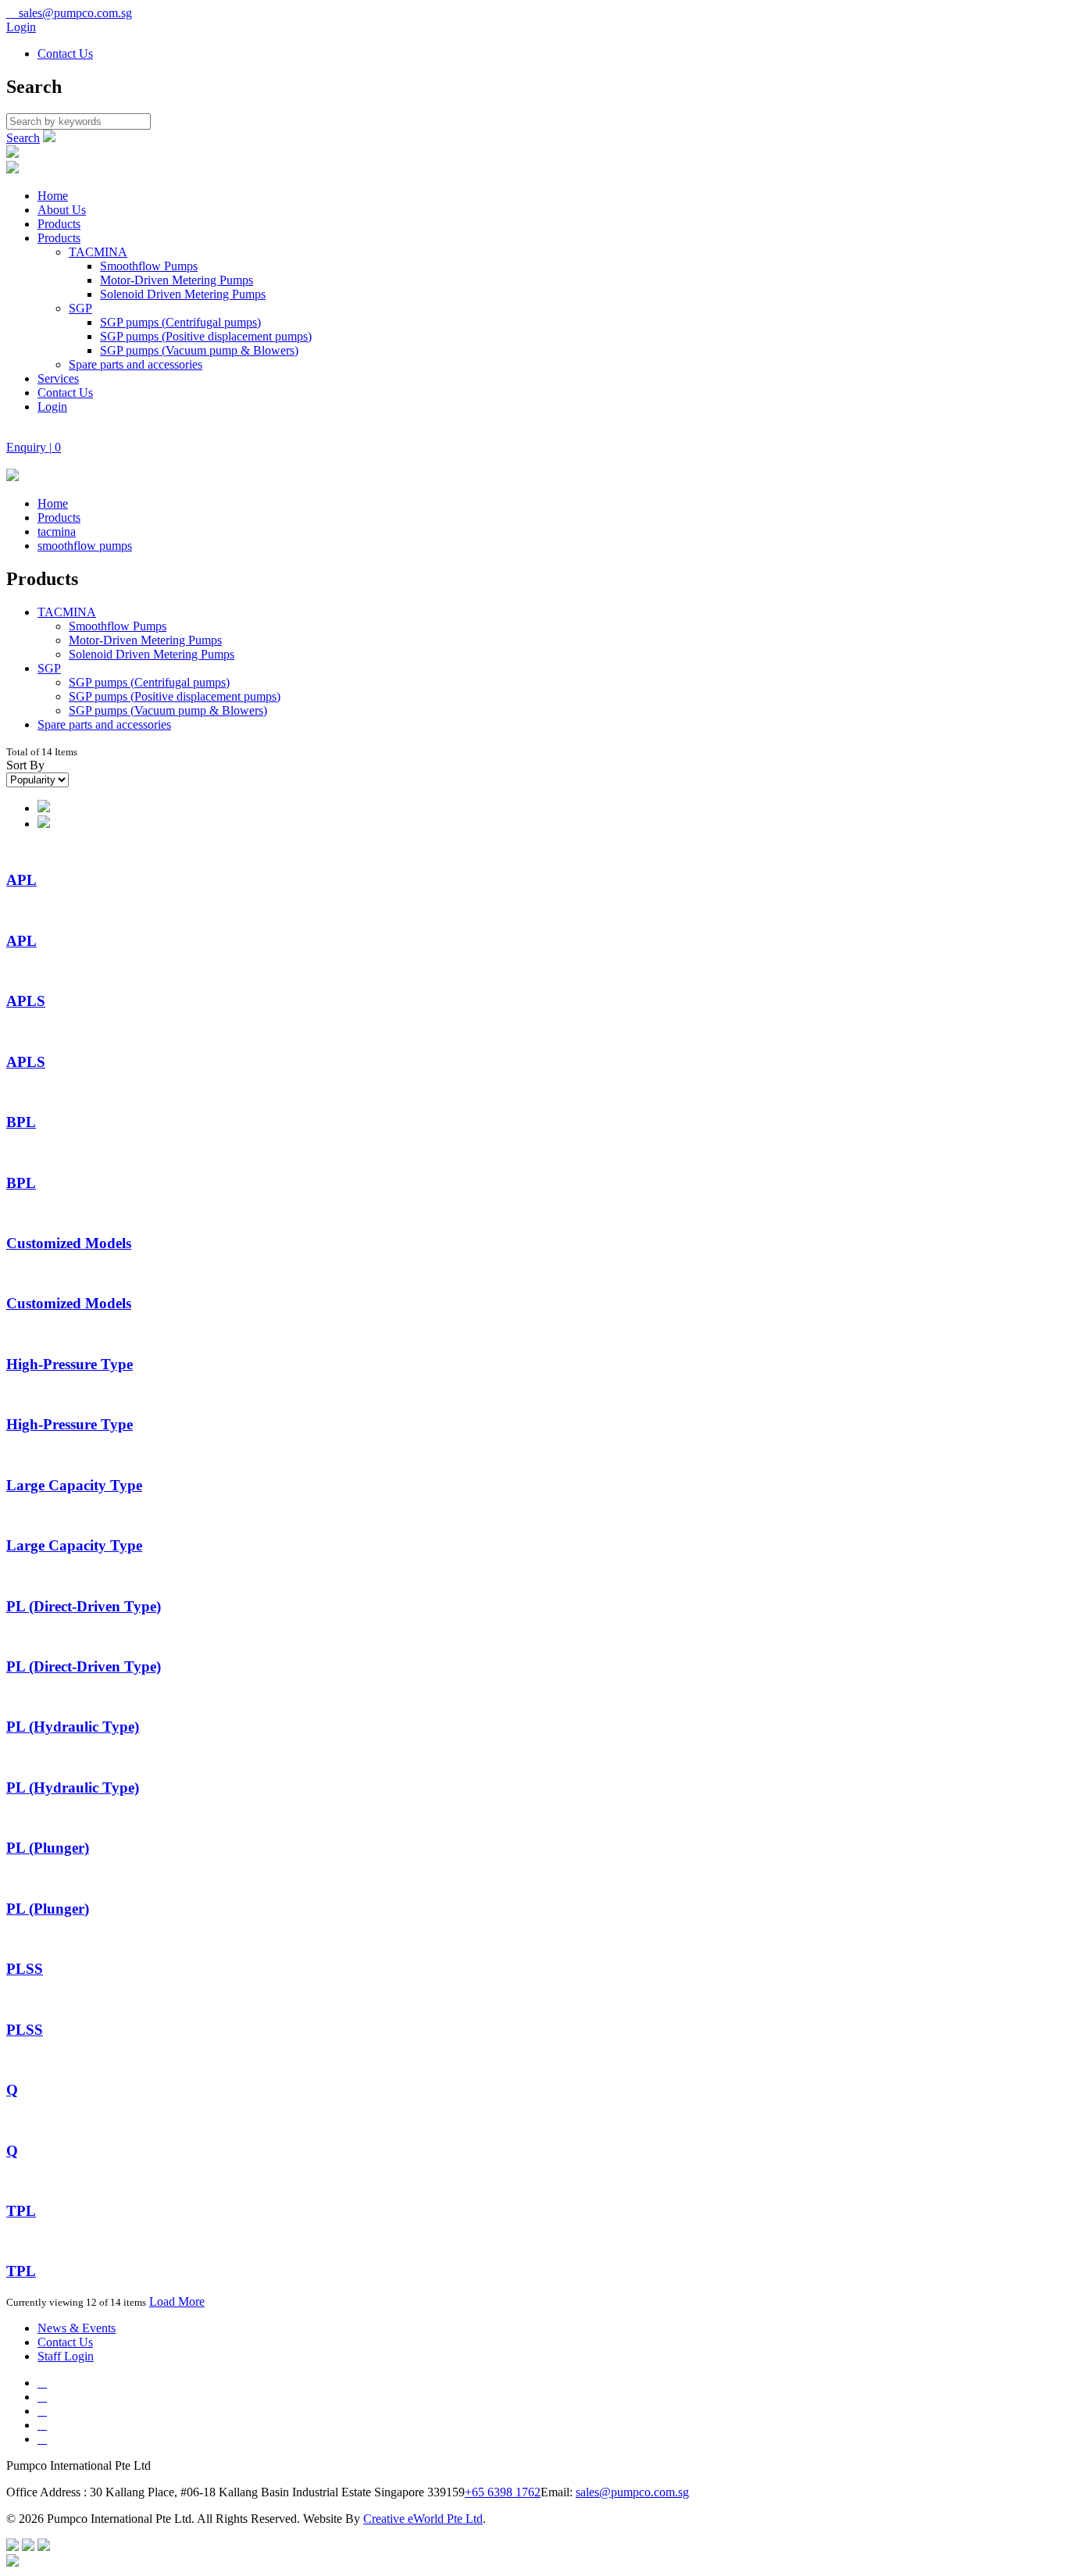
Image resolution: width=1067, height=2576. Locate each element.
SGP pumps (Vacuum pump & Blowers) (199, 350)
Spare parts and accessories (136, 364)
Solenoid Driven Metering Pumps (183, 294)
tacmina (57, 532)
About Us (62, 210)
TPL (21, 2211)
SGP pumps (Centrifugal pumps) (180, 322)
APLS (26, 1001)
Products (59, 224)
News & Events (77, 2328)
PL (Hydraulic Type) (73, 1727)
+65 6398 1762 (503, 2492)
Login (21, 27)
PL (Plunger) (48, 1848)
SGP (80, 308)
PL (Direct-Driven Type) (84, 1606)
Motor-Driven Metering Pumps (177, 280)
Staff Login (66, 2356)
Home (53, 196)
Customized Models (69, 1243)
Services (58, 378)
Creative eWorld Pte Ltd (423, 2519)
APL (21, 880)
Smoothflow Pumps (149, 266)
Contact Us (65, 54)
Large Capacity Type (74, 1485)
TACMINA (98, 252)
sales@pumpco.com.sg (69, 13)
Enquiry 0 (34, 447)
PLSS (25, 1969)
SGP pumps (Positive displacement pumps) (206, 336)
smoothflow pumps (85, 546)
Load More (177, 2301)
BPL (21, 1122)
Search (23, 138)
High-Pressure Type (70, 1364)
